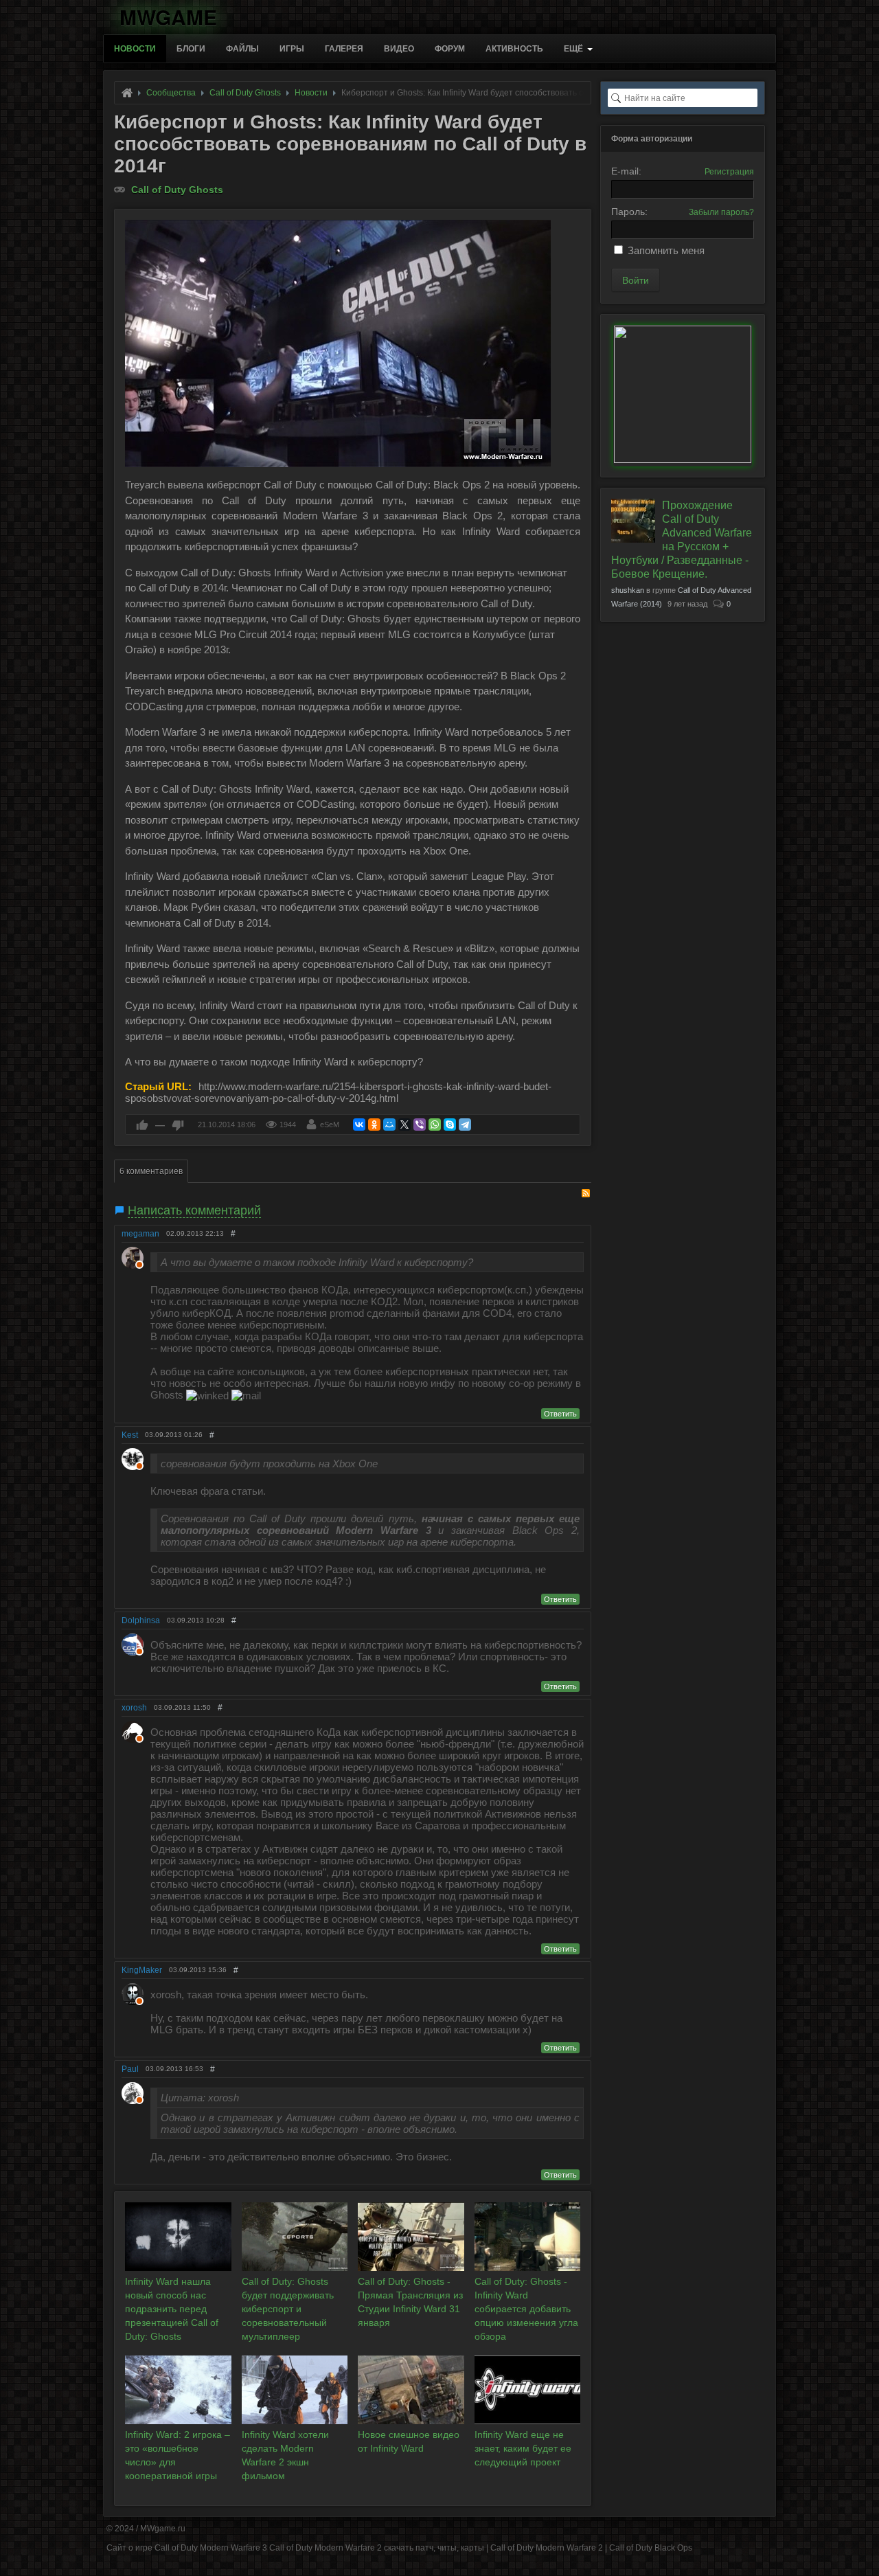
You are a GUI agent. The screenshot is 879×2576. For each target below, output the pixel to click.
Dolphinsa (141, 1620)
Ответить (560, 1414)
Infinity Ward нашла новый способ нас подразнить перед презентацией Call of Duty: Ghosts (172, 2309)
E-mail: (626, 171)
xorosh (134, 1708)
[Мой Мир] (389, 1125)
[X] (404, 1125)
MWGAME (168, 15)
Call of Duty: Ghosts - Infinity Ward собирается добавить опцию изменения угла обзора (526, 2309)
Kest (130, 1435)
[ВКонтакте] (359, 1125)
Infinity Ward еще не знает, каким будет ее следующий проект (523, 2448)
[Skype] (450, 1125)
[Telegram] (465, 1125)
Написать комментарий (194, 1210)
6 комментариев (151, 1171)
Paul (130, 2069)
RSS (586, 1193)
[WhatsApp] (435, 1125)
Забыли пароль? (721, 212)
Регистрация (729, 172)
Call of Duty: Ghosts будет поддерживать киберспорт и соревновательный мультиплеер (288, 2309)
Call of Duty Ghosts (177, 190)
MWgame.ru (163, 2529)
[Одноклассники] (374, 1125)
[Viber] (420, 1125)
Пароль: (629, 212)
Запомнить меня (666, 250)
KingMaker (142, 1970)
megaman (140, 1234)
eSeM (330, 1125)
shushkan (628, 590)
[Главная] (127, 93)
